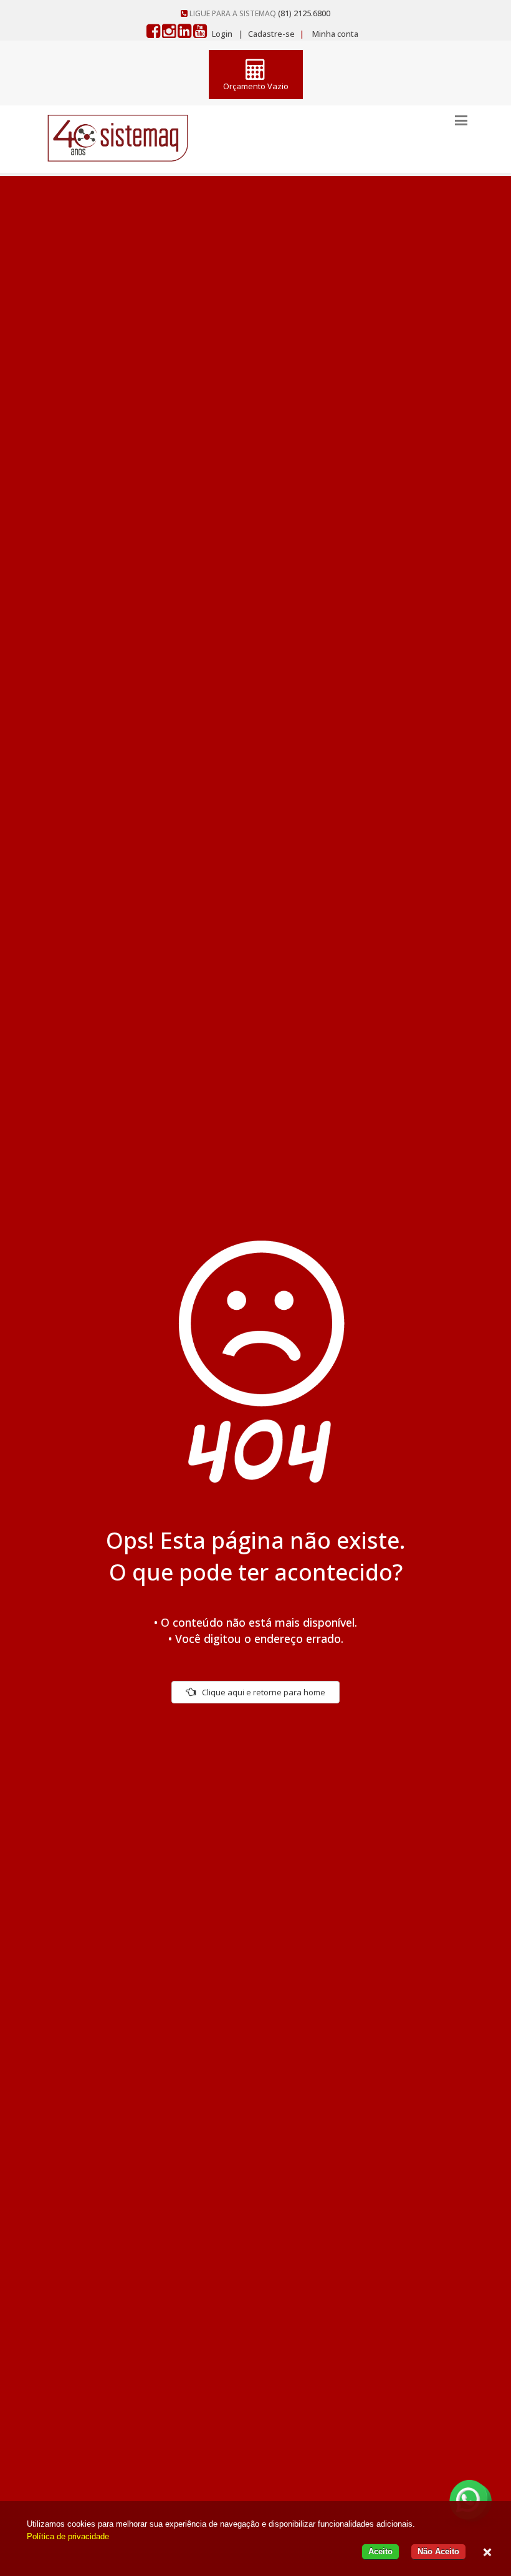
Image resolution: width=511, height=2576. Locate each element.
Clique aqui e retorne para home (264, 1692)
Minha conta (335, 34)
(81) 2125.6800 (304, 13)
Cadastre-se (270, 34)
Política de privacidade (68, 2536)
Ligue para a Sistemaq (233, 13)
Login (222, 34)
